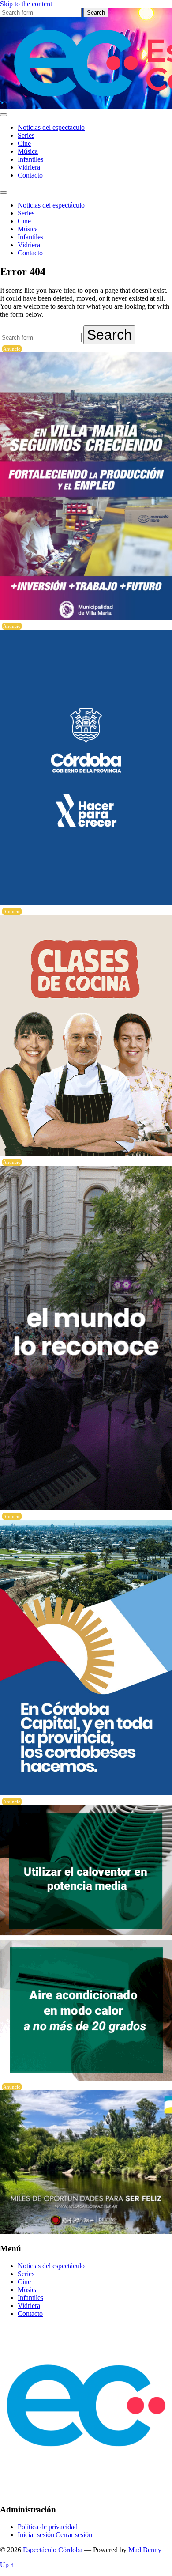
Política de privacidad (48, 2527)
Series (26, 135)
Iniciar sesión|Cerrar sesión (55, 2535)
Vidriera (29, 167)
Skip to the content (26, 4)
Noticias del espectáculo (51, 127)
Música (28, 151)
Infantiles (30, 159)
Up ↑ (7, 2565)
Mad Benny (145, 2550)
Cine (24, 143)
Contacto (30, 175)
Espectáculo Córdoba (53, 2550)
